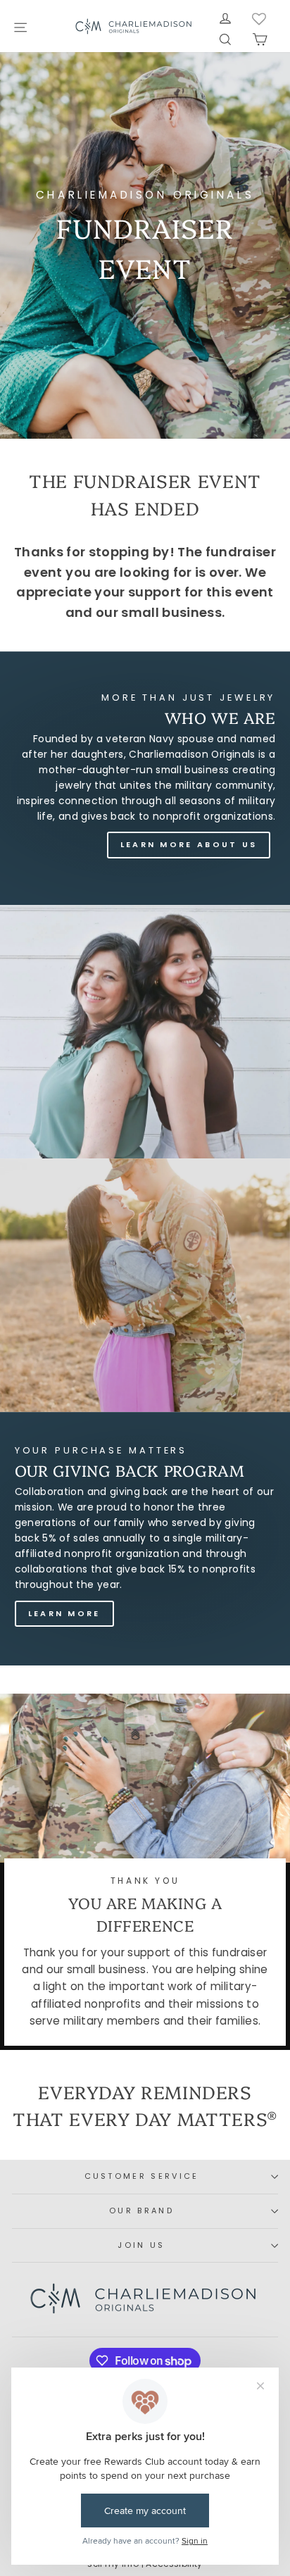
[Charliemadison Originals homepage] (134, 26)
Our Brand (141, 2211)
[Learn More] (145, 1539)
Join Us (141, 2245)
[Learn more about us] (145, 778)
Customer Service (142, 2176)
